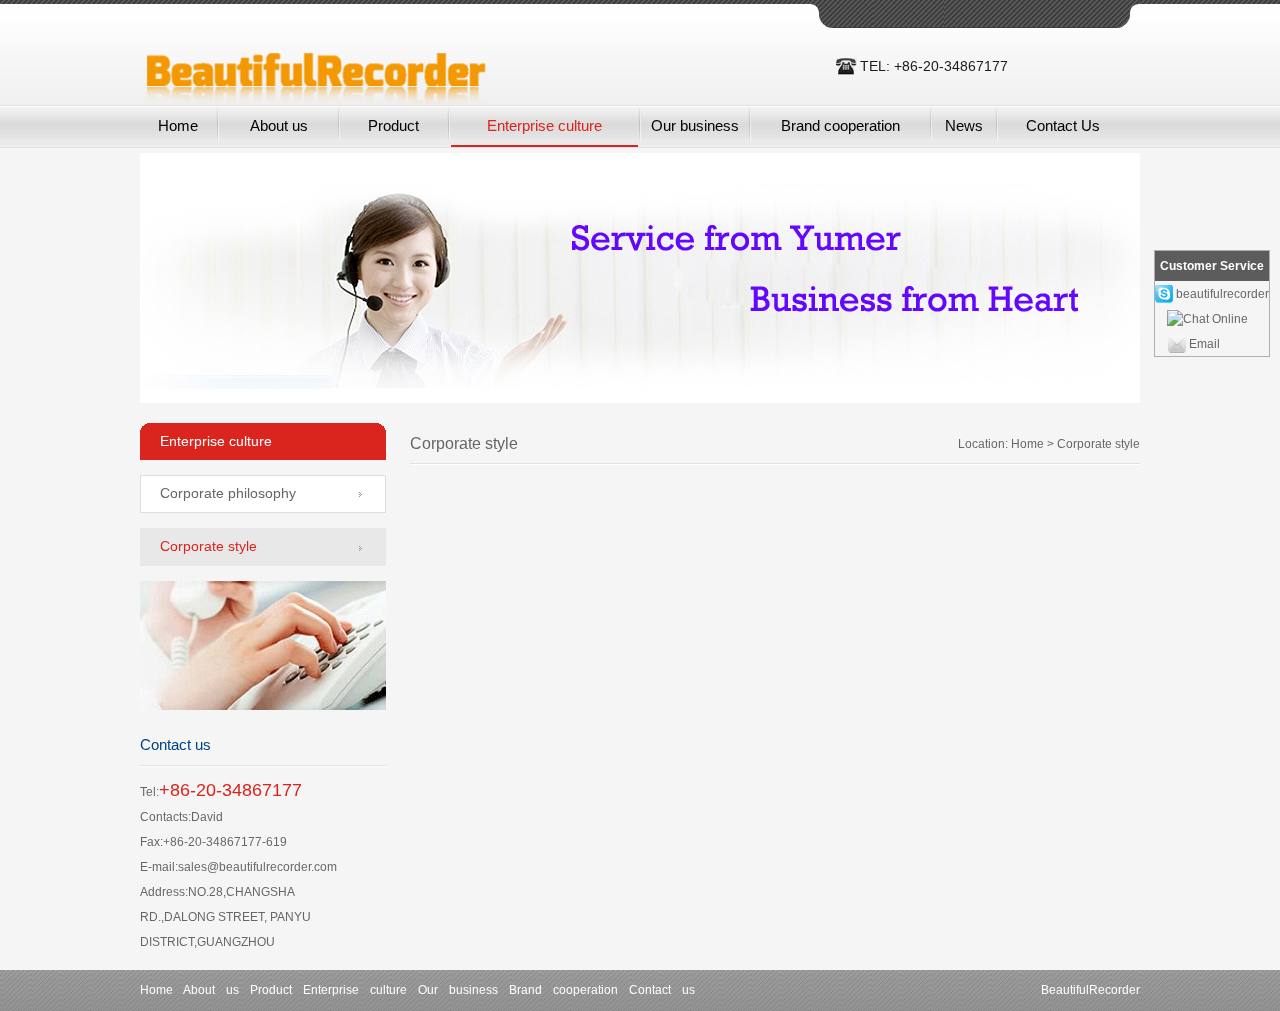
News (964, 125)
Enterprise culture (544, 125)
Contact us (662, 990)
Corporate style (208, 546)
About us (279, 125)
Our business (695, 125)
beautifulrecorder (1222, 294)
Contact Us (1063, 125)
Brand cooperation (840, 125)
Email (1204, 344)
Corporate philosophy (228, 493)
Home (178, 125)
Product (393, 125)
